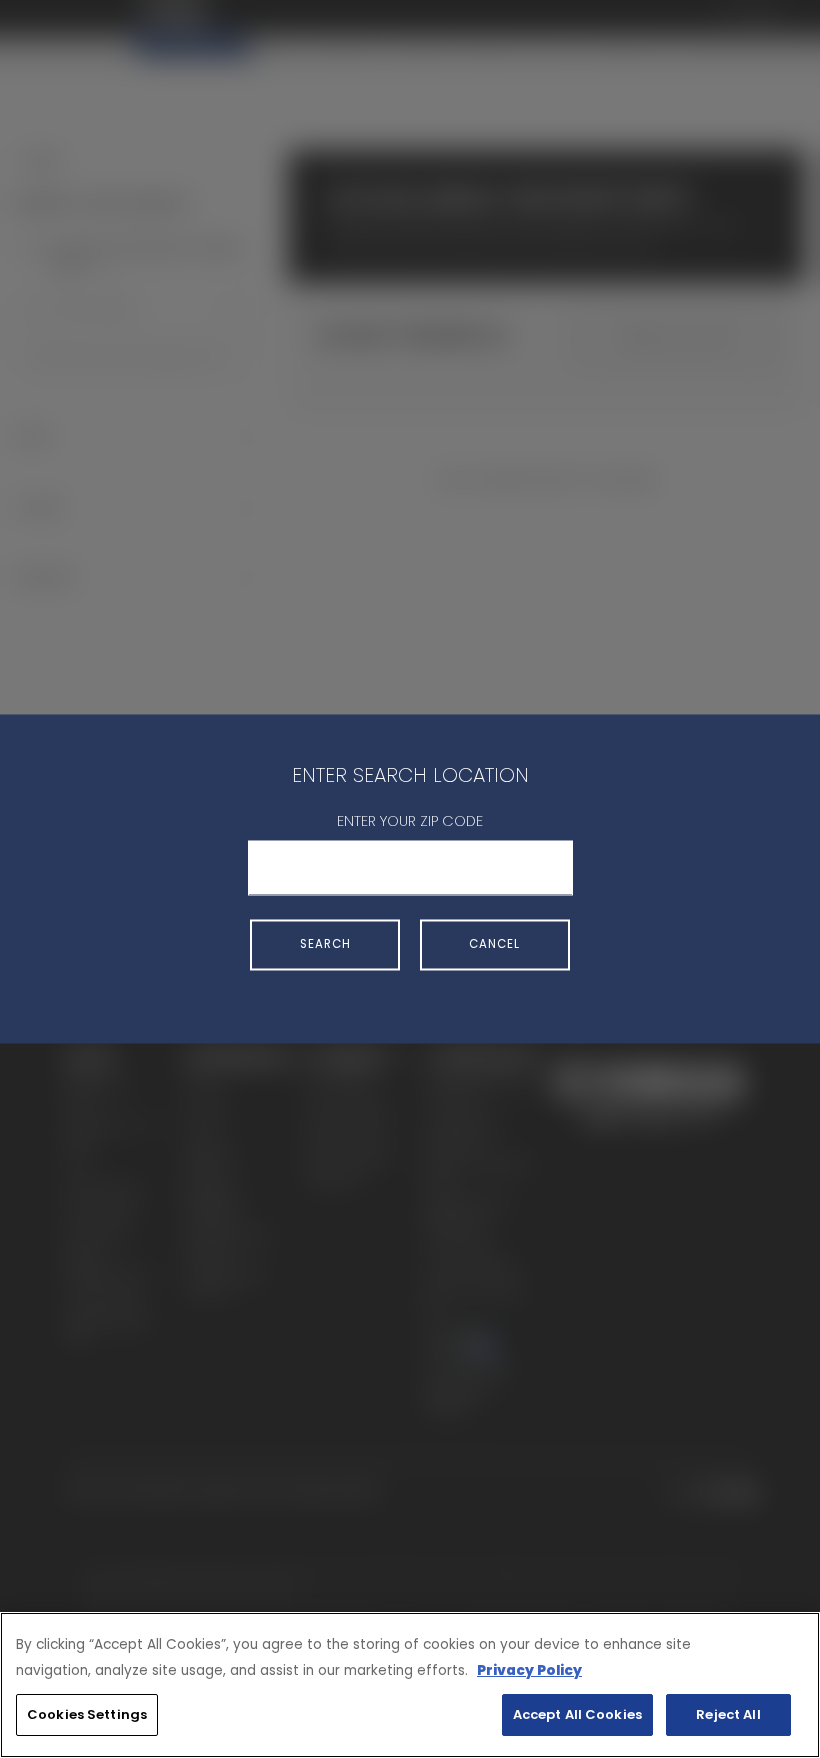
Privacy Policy (529, 1670)
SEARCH (325, 944)
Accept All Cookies (577, 1714)
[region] (410, 1685)
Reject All (728, 1714)
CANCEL (494, 944)
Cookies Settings (87, 1714)
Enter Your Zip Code (410, 821)
